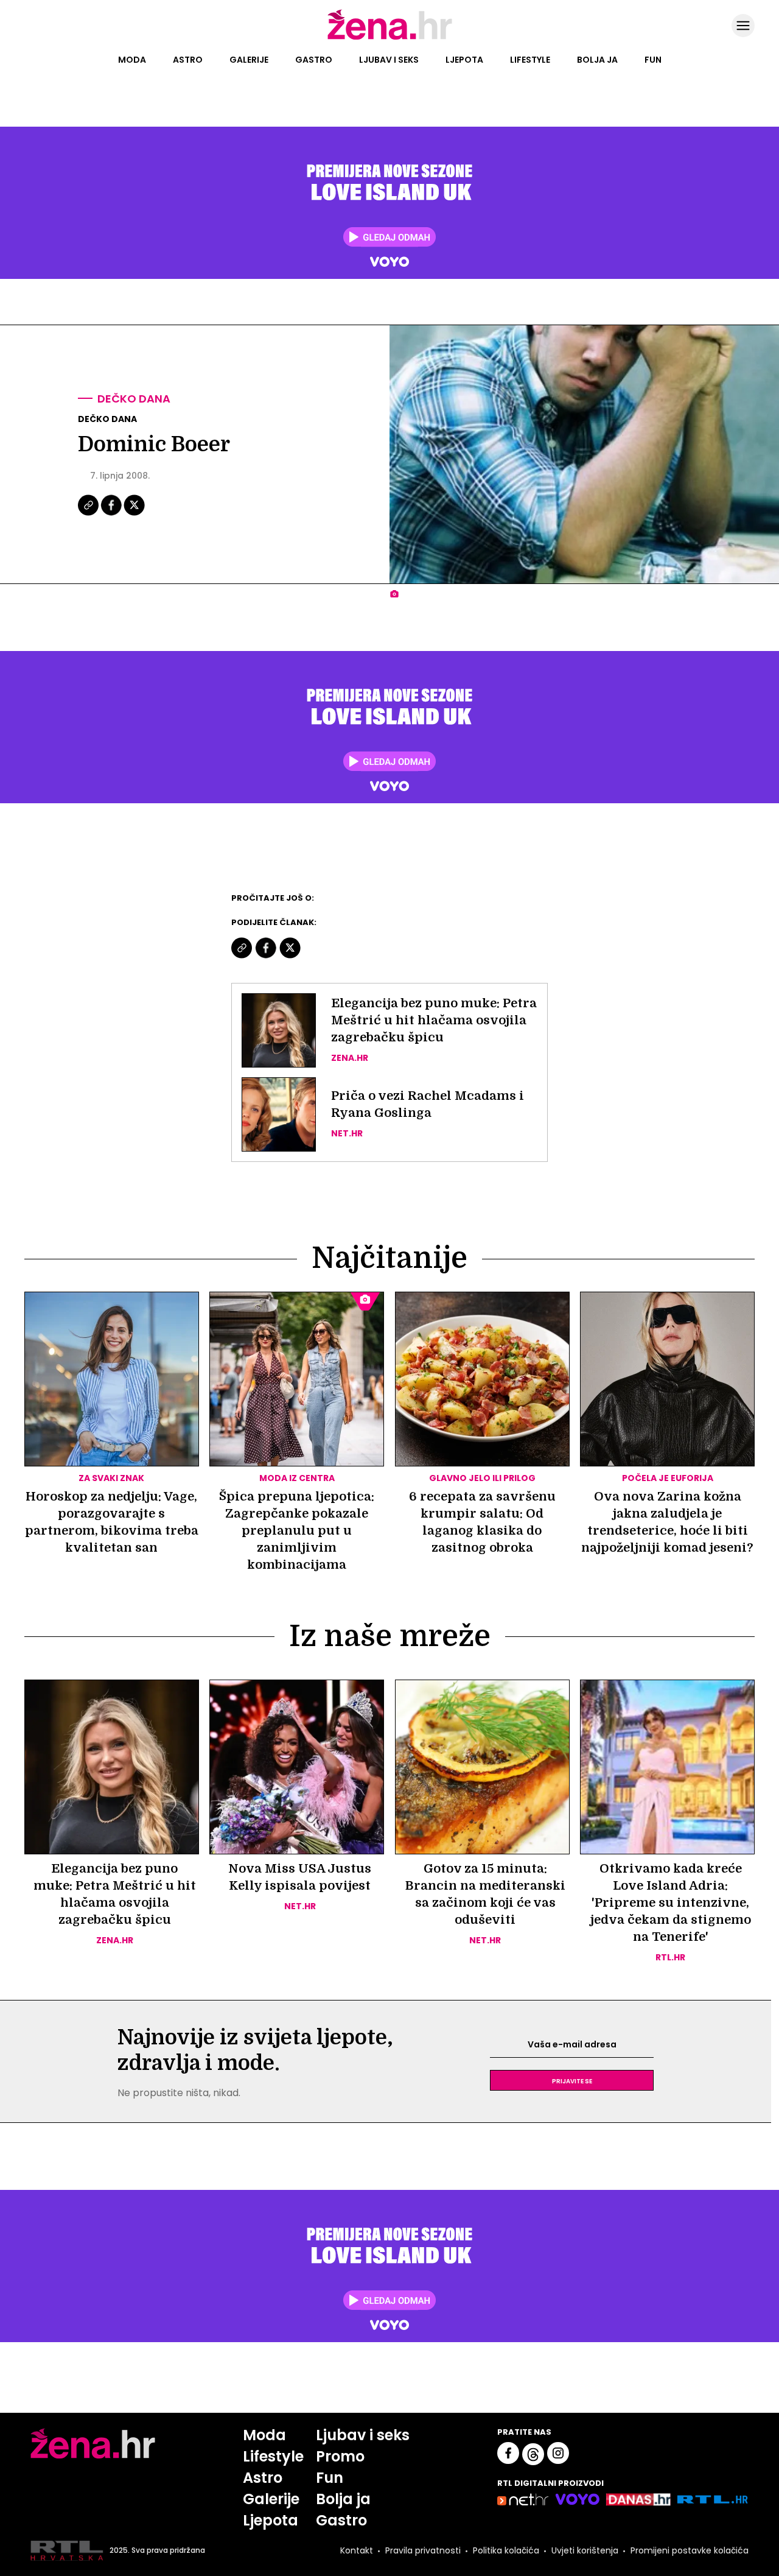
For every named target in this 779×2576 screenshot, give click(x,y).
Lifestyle (530, 60)
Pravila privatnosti (423, 2550)
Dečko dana (134, 399)
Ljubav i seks (389, 60)
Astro (188, 60)
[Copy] (89, 514)
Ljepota (464, 60)
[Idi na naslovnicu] (390, 38)
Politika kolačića (506, 2550)
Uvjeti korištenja (585, 2550)
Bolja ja (597, 60)
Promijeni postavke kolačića (690, 2550)
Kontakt (357, 2550)
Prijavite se (572, 2080)
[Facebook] (112, 514)
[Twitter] (134, 514)
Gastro (314, 60)
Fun (653, 60)
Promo (340, 2456)
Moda (132, 60)
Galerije (249, 60)
